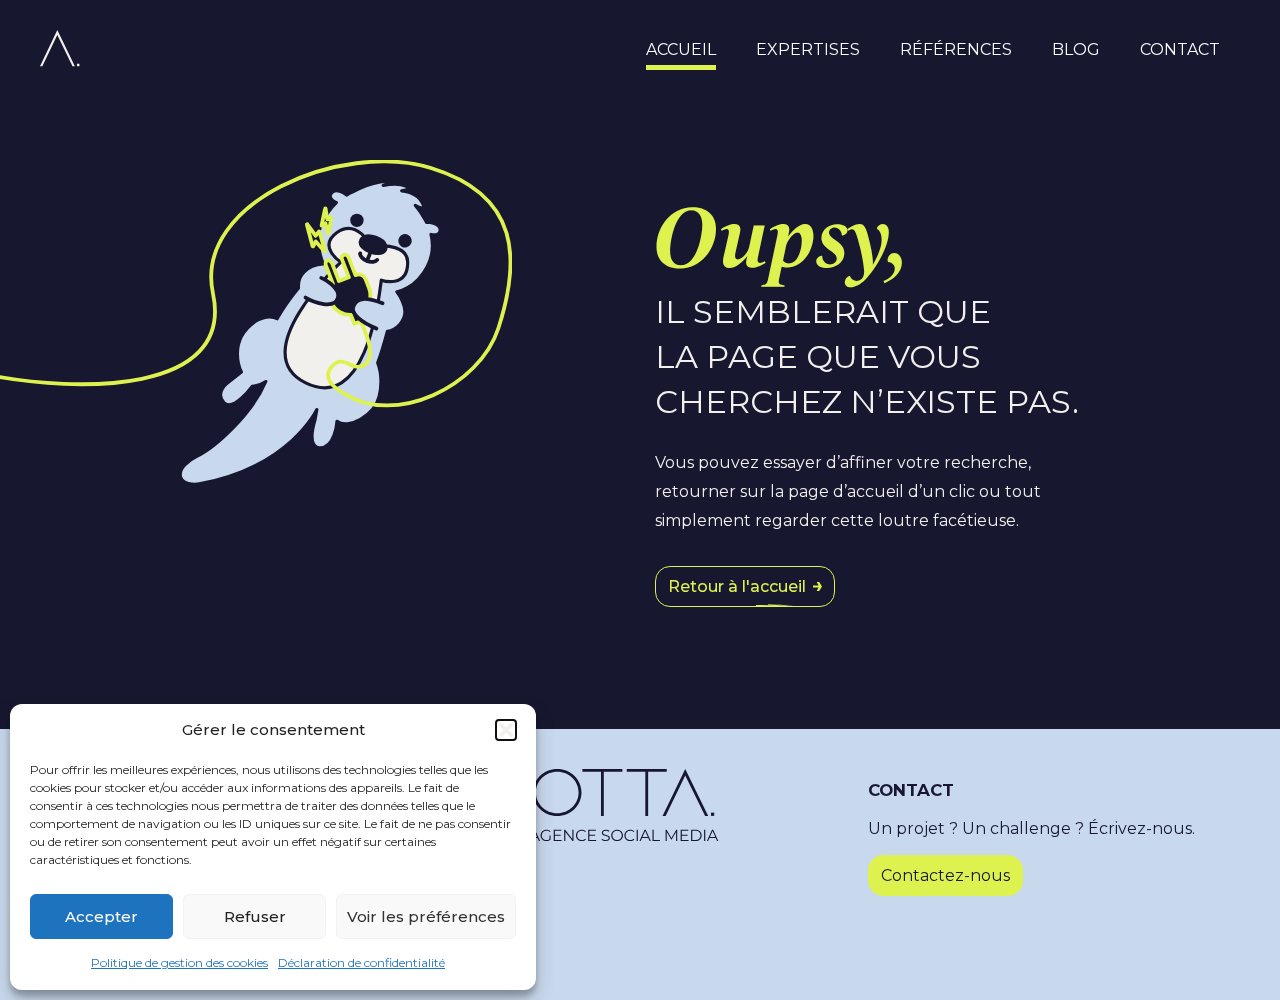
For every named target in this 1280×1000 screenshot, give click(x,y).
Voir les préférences (426, 916)
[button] (506, 730)
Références (956, 50)
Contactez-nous (945, 875)
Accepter (101, 916)
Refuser (255, 916)
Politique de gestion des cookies (179, 962)
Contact (1180, 50)
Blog (1076, 50)
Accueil (681, 50)
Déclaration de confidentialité (361, 962)
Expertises (808, 50)
